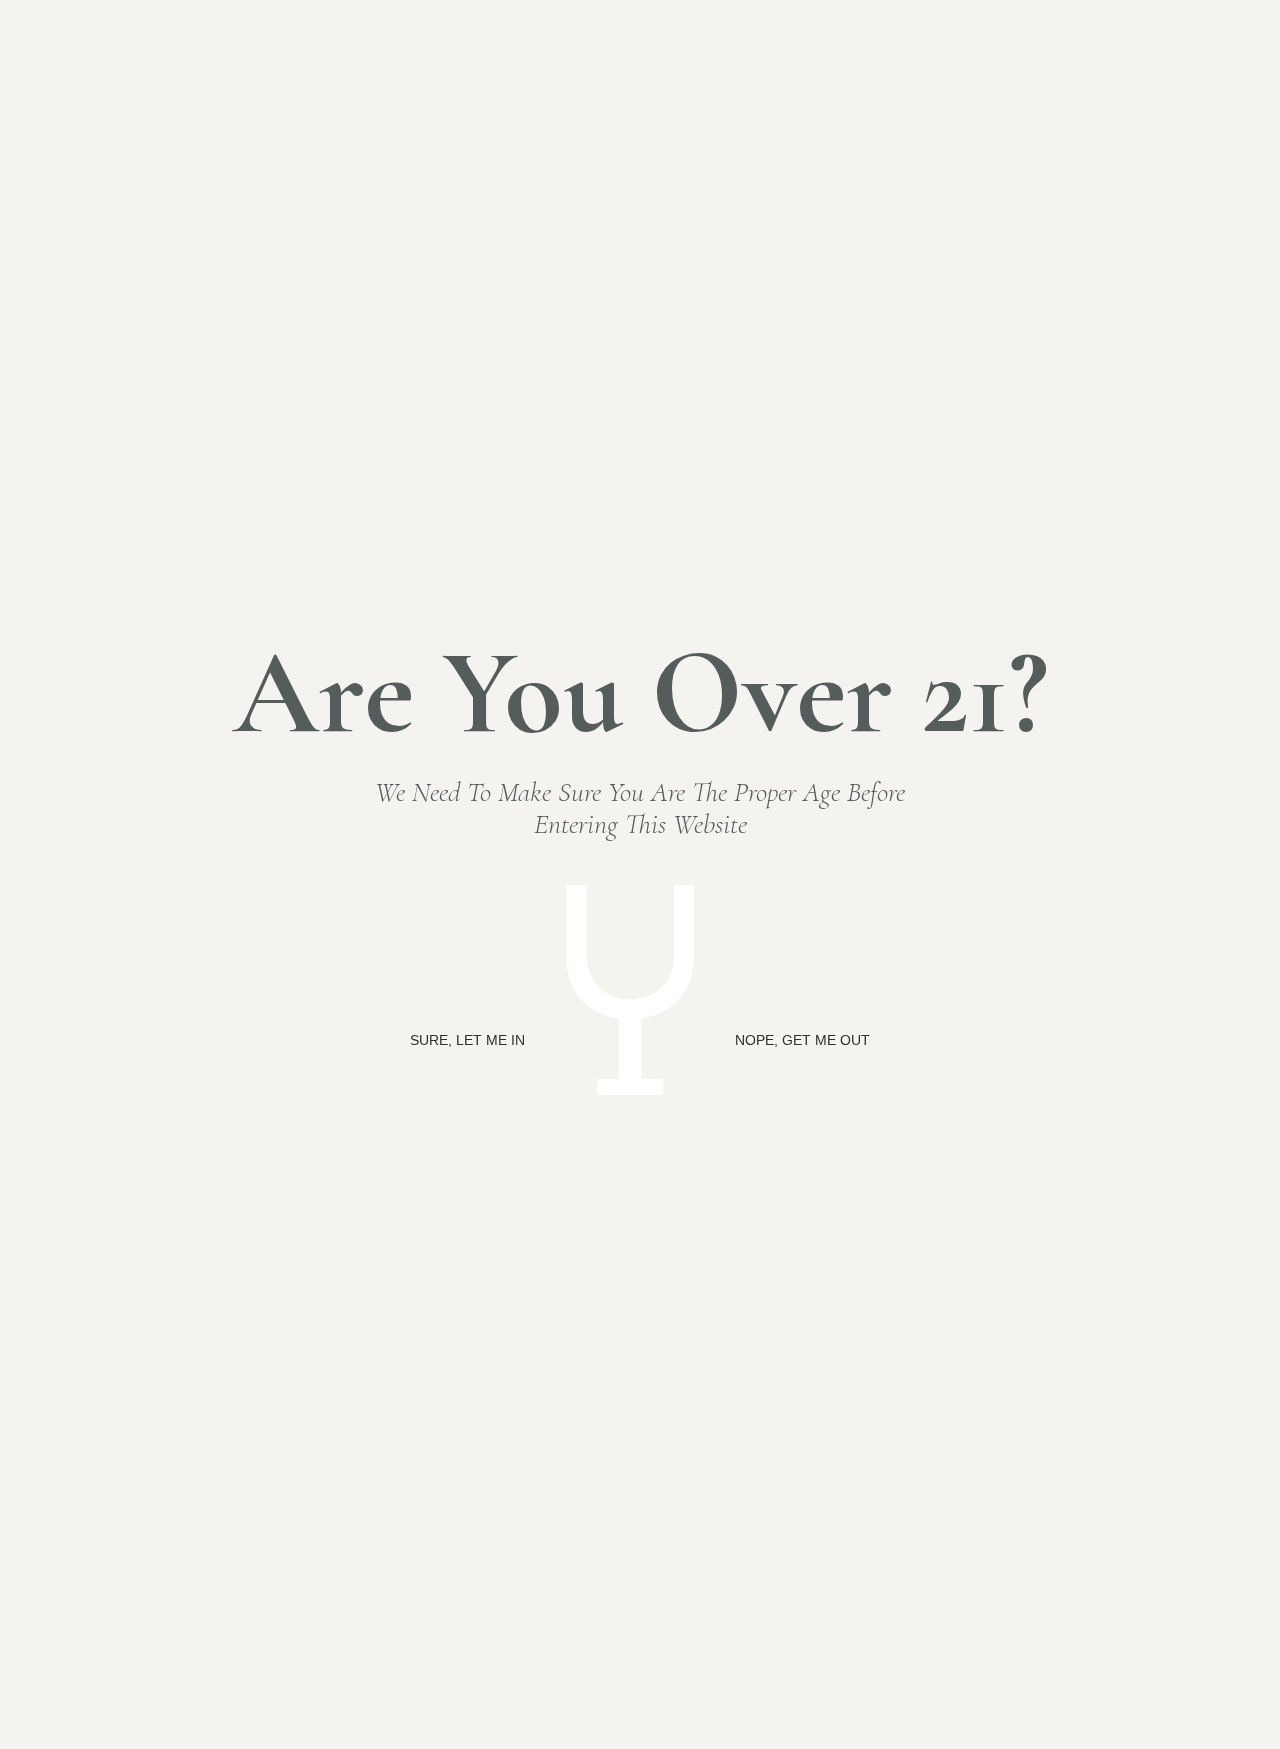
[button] (467, 1040)
